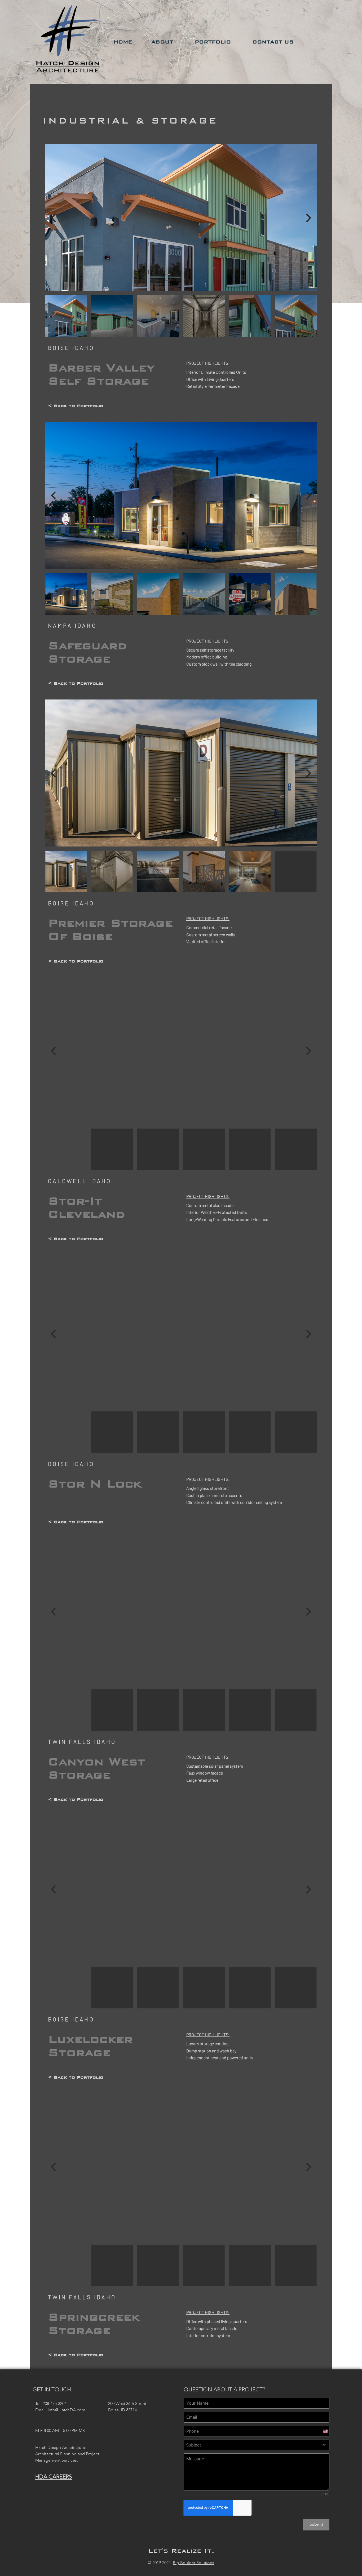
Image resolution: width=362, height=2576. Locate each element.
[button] (53, 218)
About (162, 42)
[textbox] (251, 2445)
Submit (316, 2524)
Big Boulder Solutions (193, 2563)
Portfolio (213, 42)
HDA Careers (54, 2477)
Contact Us (273, 42)
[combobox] (257, 2445)
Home (123, 42)
